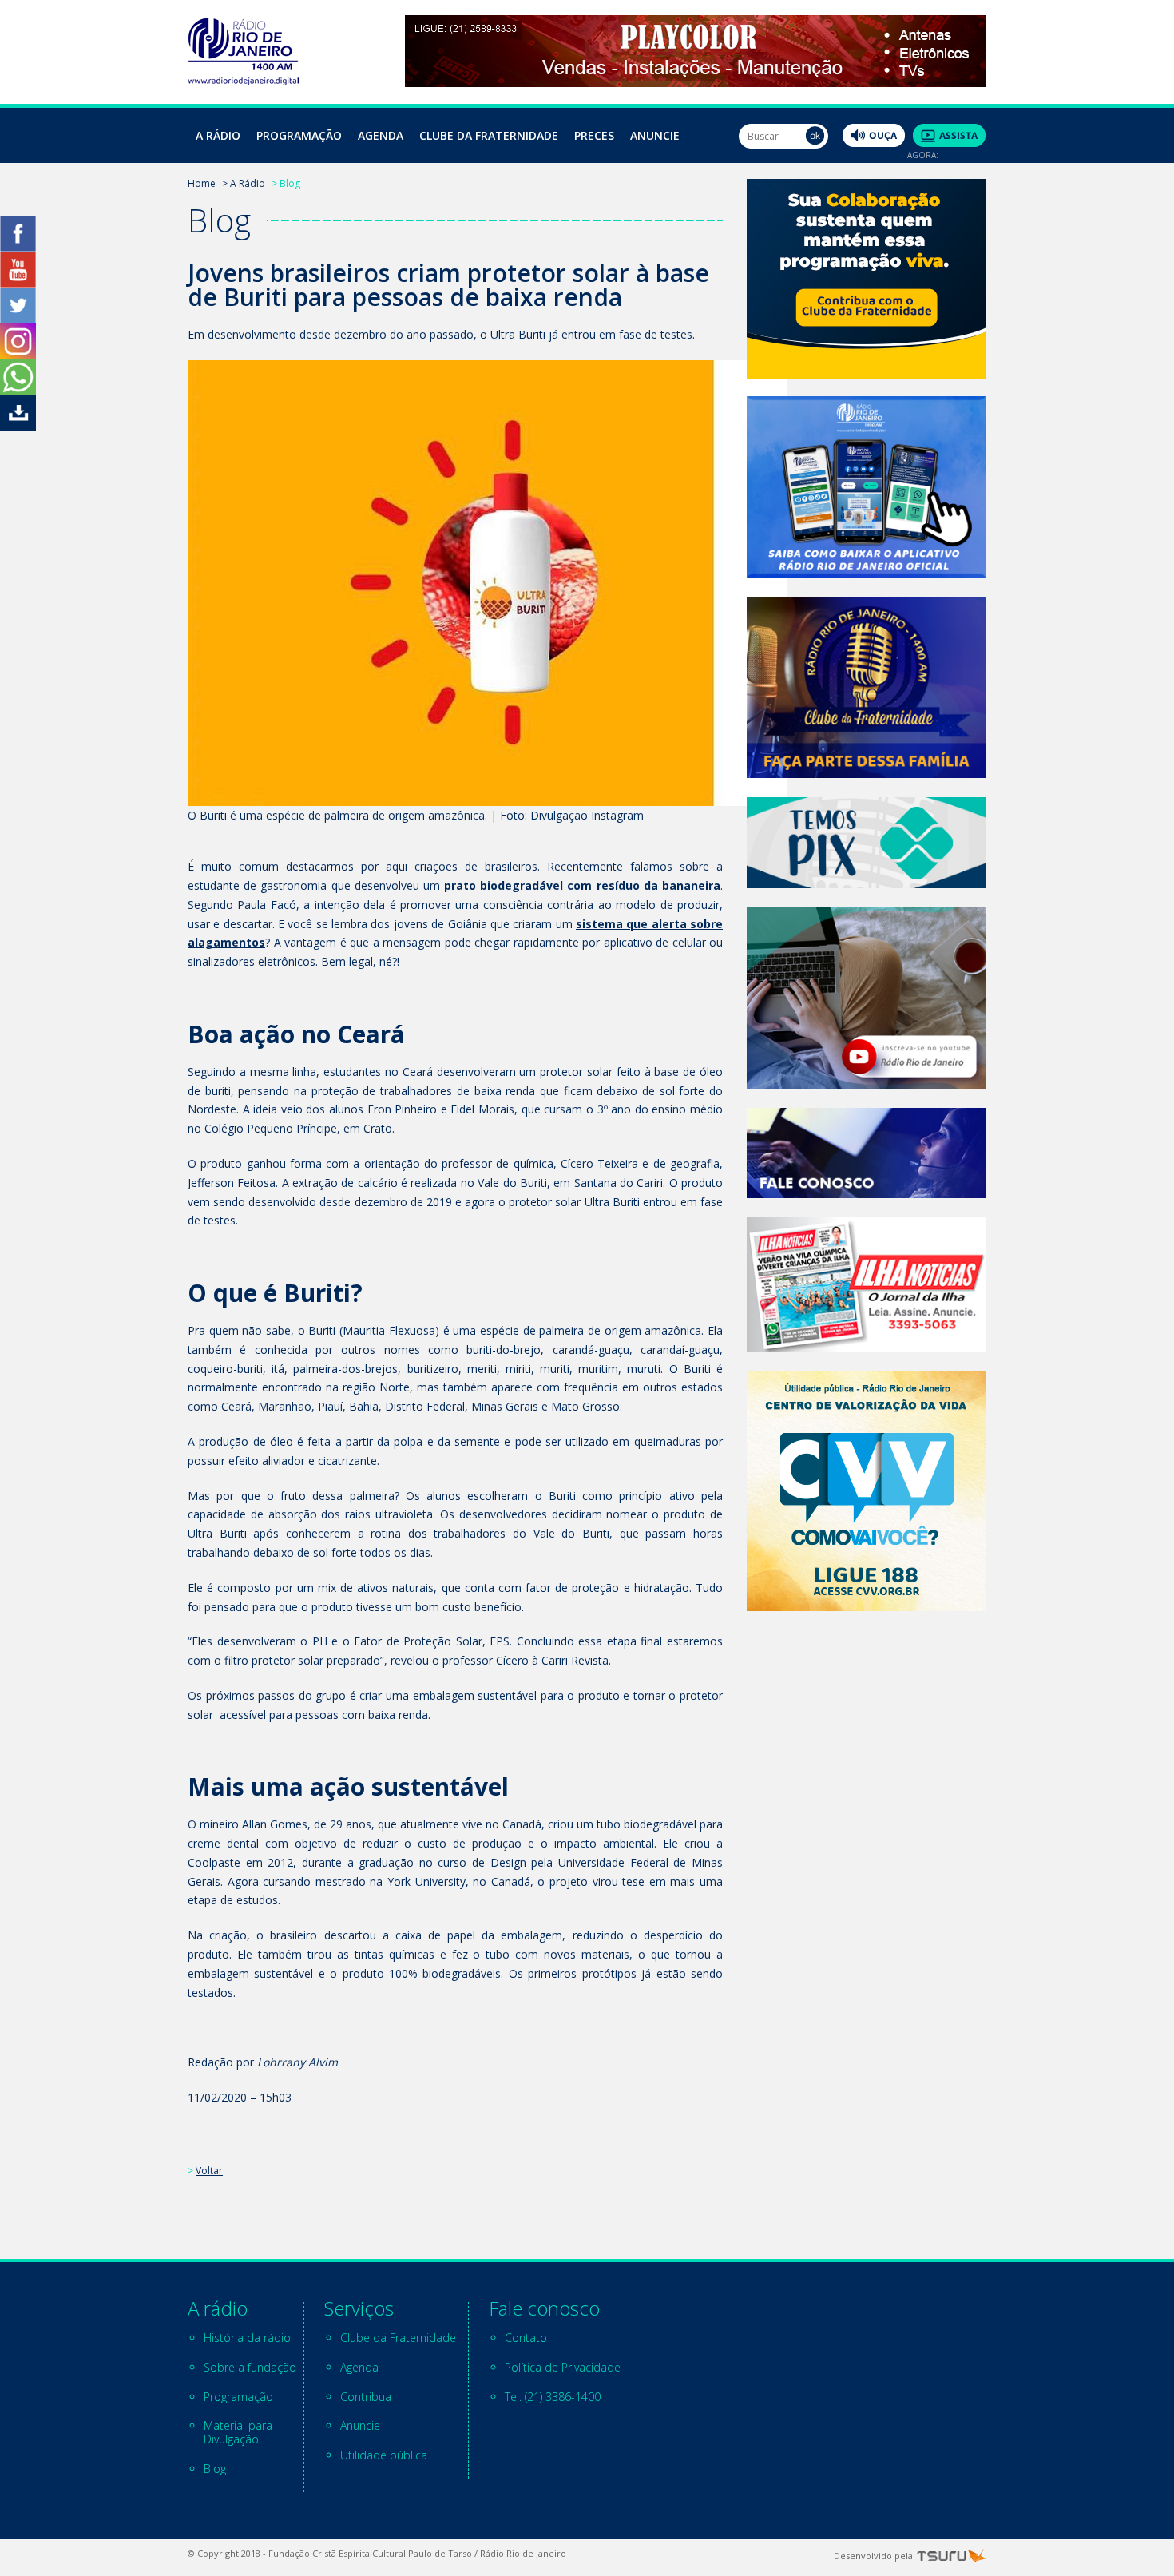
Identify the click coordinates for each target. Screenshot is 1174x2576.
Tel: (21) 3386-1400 (553, 2397)
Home (202, 183)
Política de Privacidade (563, 2367)
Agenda (381, 135)
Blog (215, 2469)
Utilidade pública (384, 2455)
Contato (526, 2338)
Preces (594, 135)
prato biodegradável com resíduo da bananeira (582, 885)
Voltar (209, 2171)
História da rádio (247, 2338)
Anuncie (655, 135)
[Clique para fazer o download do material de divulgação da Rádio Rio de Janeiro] (18, 427)
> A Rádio (244, 183)
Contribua (366, 2397)
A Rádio (218, 135)
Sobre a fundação (250, 2367)
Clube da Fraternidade (489, 135)
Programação (299, 135)
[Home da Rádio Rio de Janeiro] (243, 81)
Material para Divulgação (238, 2432)
